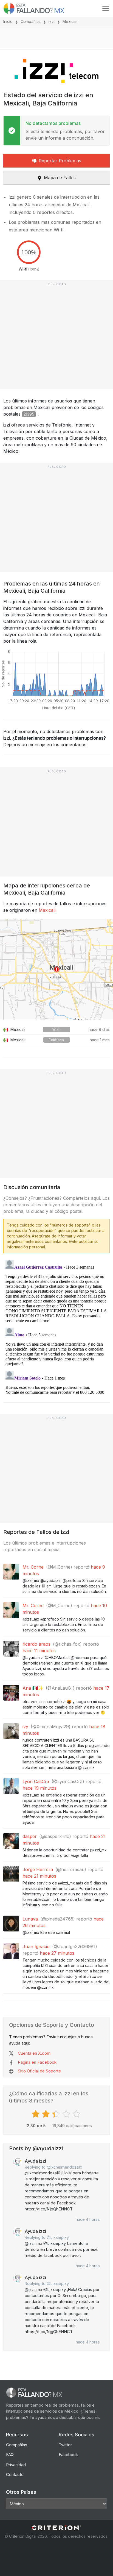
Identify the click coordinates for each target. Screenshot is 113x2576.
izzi (52, 21)
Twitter (65, 2445)
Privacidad (16, 2465)
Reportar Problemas (60, 161)
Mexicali (47, 910)
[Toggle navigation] (106, 8)
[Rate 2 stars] (46, 2114)
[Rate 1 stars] (36, 2114)
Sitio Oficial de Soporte (39, 2071)
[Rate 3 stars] (57, 2114)
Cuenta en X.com (34, 2053)
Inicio (8, 21)
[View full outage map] (56, 969)
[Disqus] (56, 1326)
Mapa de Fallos (60, 178)
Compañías (31, 21)
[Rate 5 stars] (77, 2114)
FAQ (10, 2455)
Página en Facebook (37, 2062)
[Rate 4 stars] (67, 2114)
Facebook (68, 2455)
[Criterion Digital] (56, 2528)
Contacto (15, 2474)
